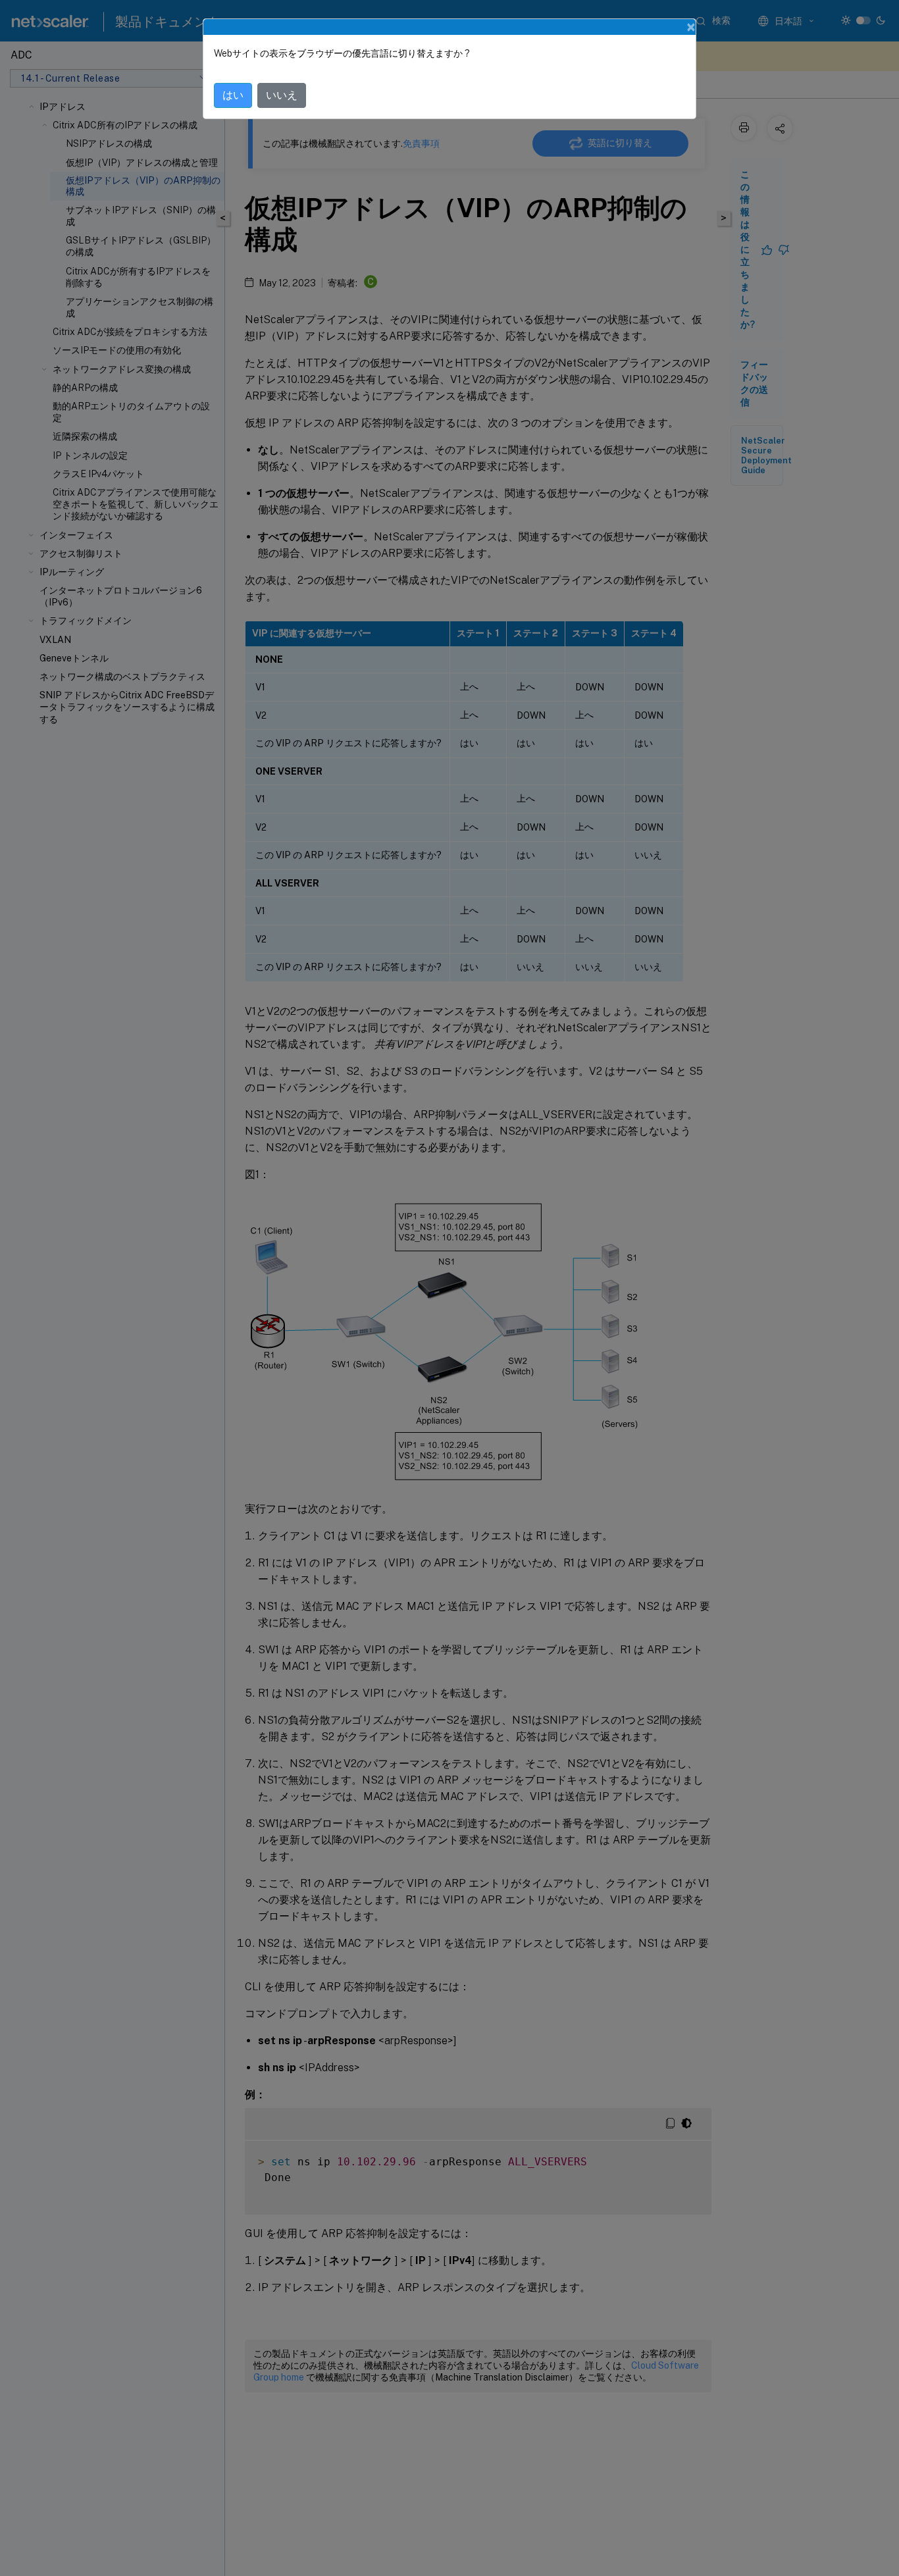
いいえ (282, 95)
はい (233, 95)
